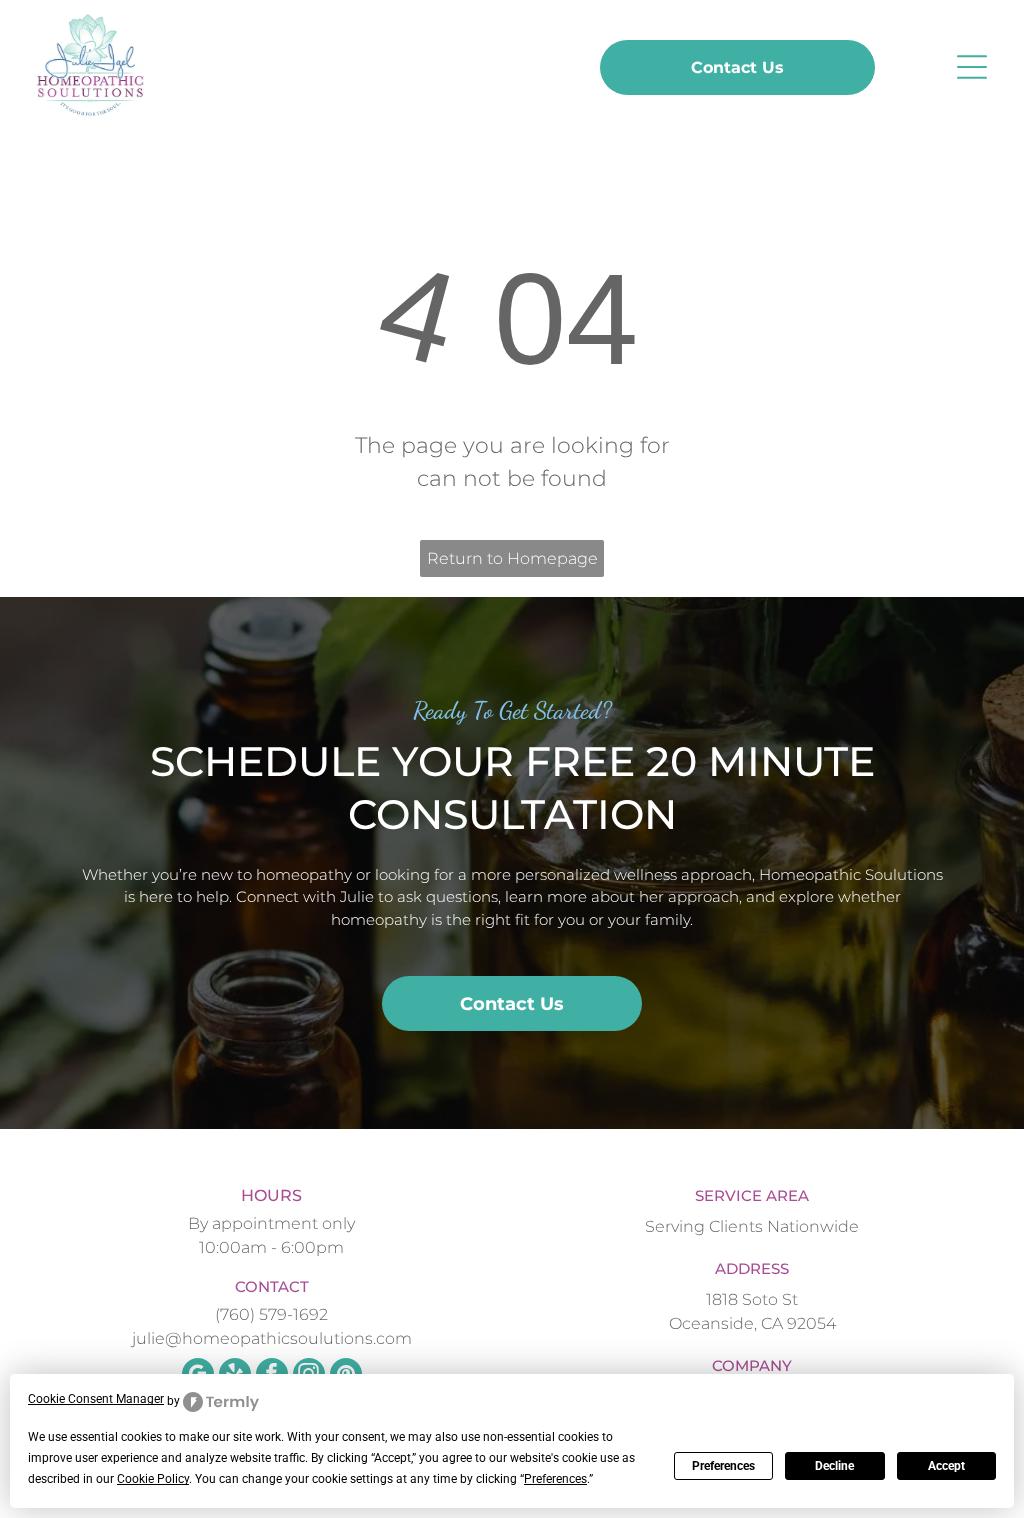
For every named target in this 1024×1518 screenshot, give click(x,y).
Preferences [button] (555, 1479)
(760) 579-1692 (271, 1314)
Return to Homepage (512, 558)
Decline (834, 1466)
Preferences (723, 1466)
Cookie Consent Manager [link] (96, 1399)
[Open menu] (972, 67)
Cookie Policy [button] (153, 1479)
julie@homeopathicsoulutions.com (272, 1338)
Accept (946, 1466)
